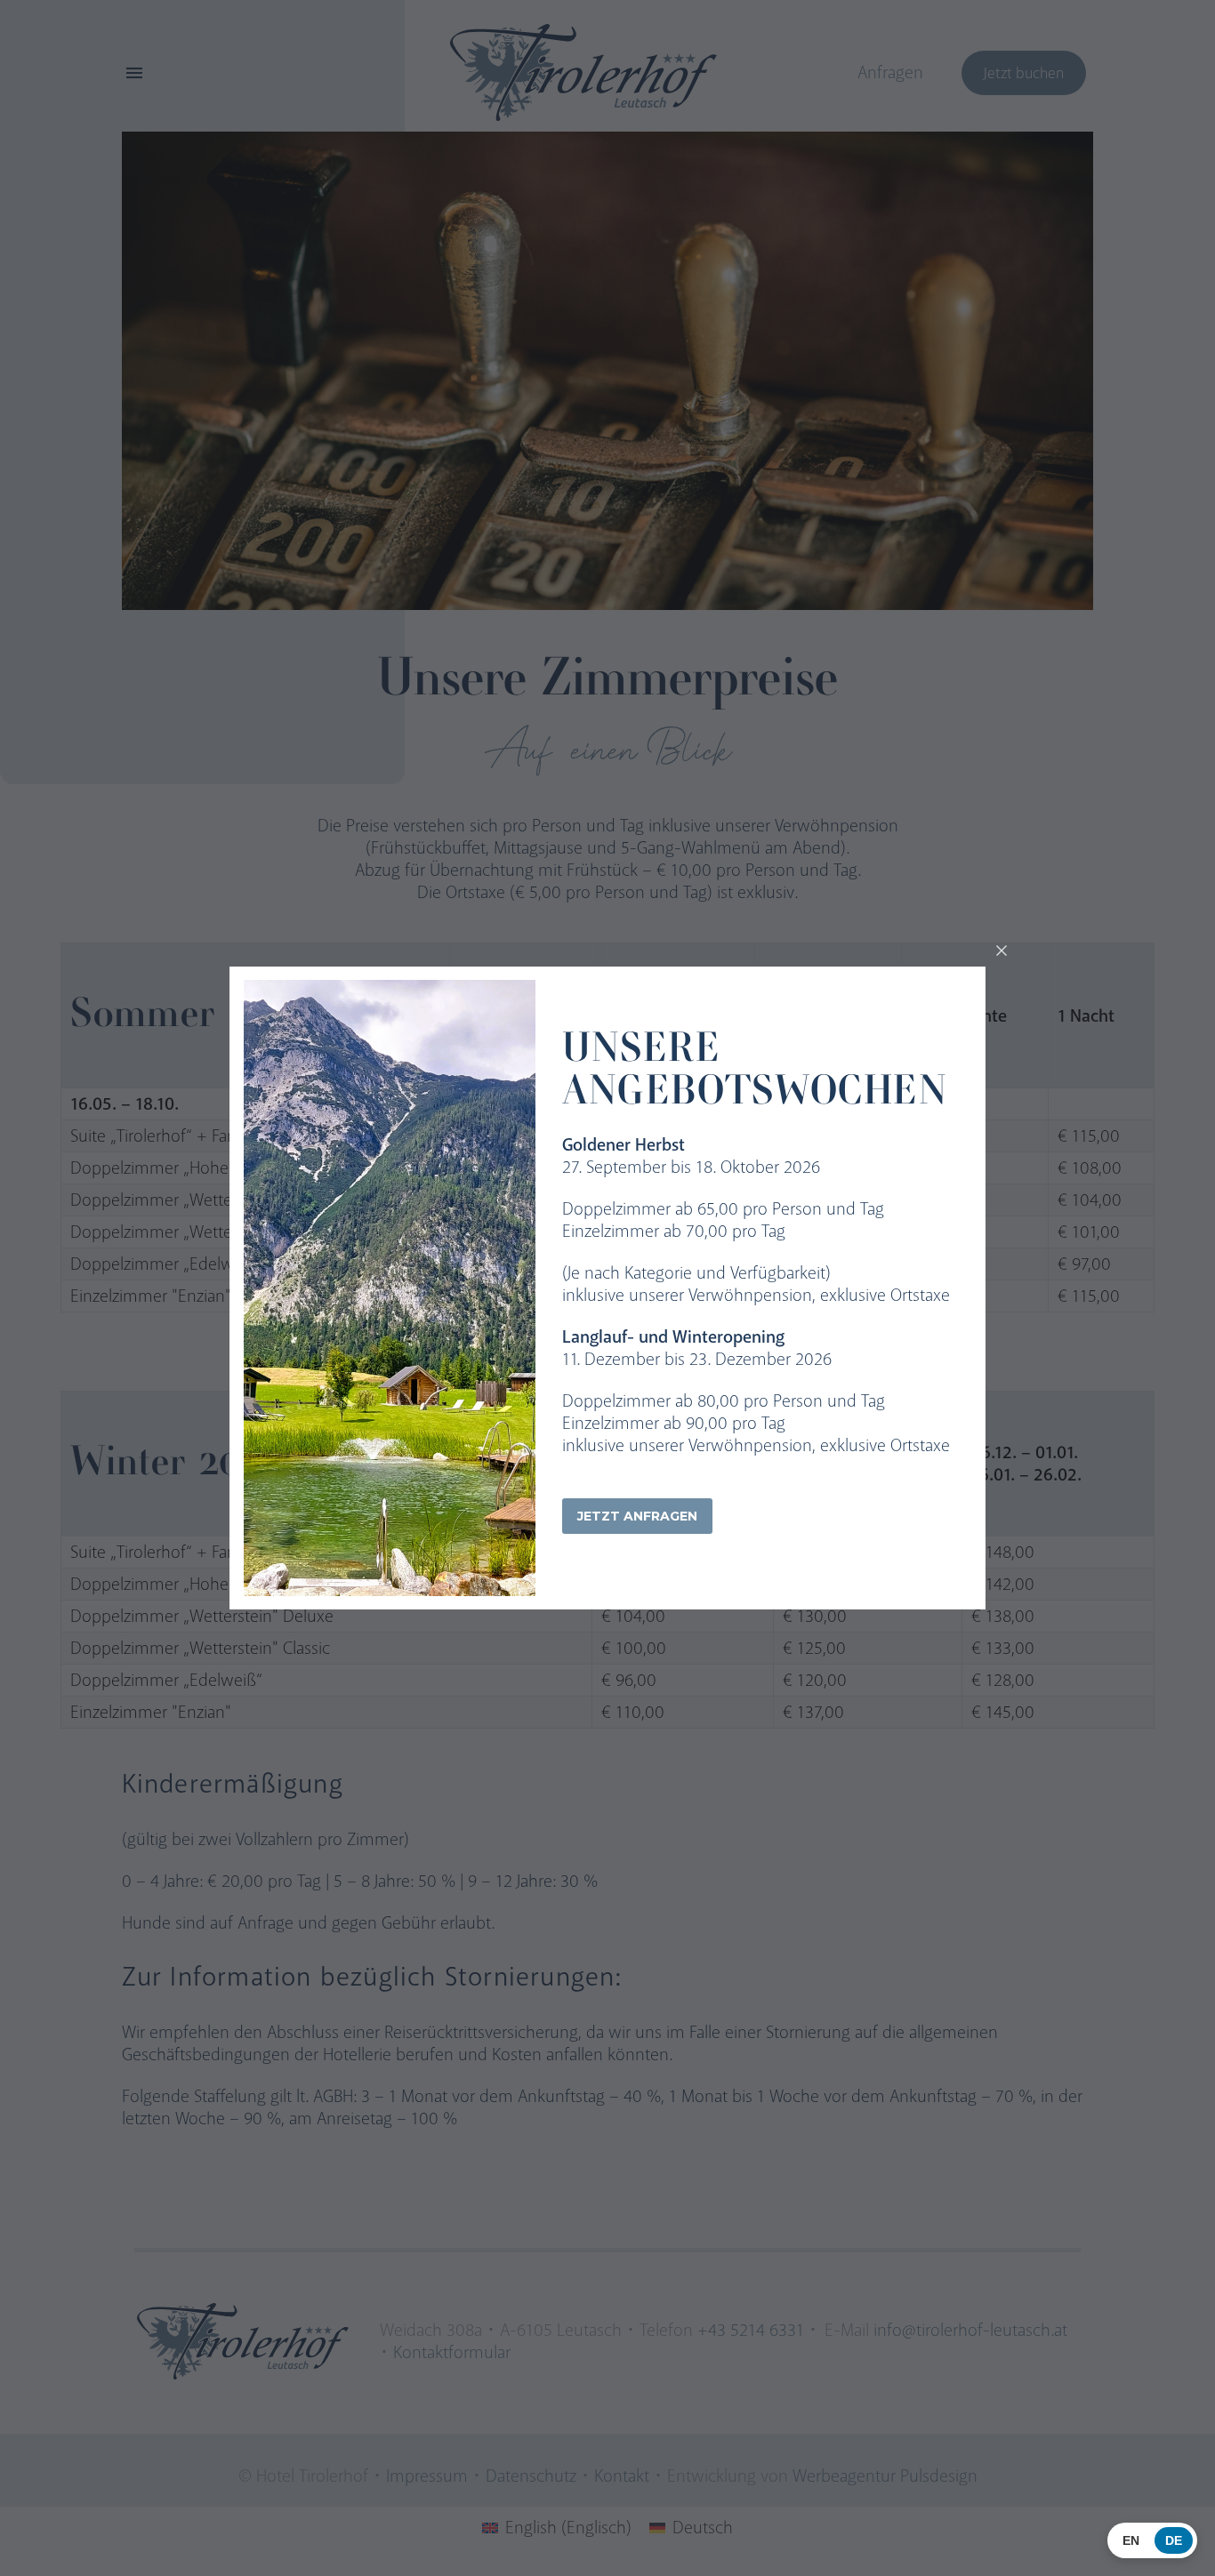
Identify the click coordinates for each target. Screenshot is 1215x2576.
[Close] (1002, 951)
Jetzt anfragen (637, 1516)
